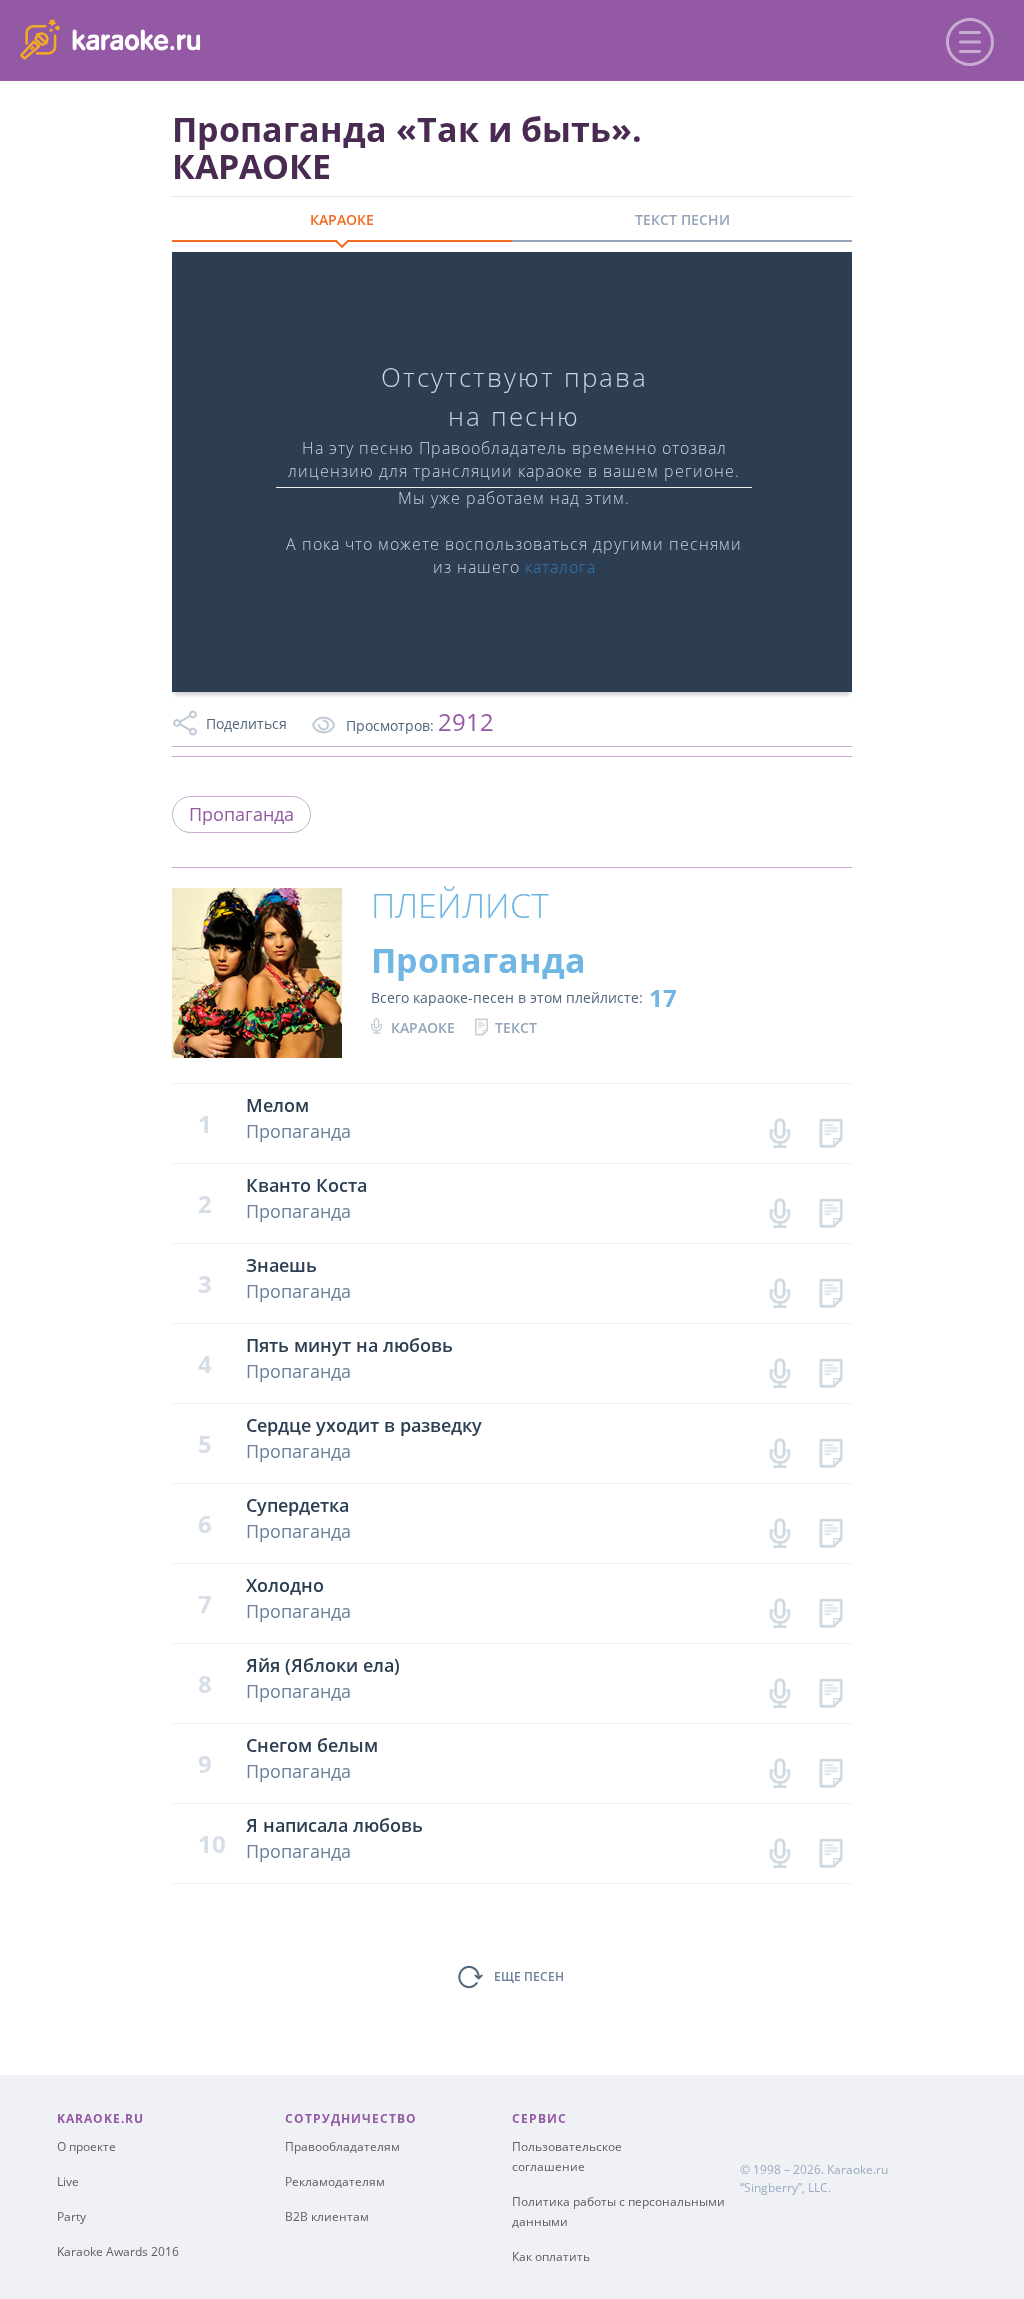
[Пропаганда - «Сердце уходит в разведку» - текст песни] (830, 1448)
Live (68, 2181)
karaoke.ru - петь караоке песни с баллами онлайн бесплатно (181, 38)
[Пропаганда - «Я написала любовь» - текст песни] (830, 1848)
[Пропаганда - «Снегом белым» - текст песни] (830, 1768)
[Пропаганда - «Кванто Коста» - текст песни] (830, 1208)
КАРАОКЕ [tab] (342, 219)
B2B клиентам (327, 2216)
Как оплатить (551, 2256)
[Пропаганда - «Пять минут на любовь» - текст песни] (830, 1368)
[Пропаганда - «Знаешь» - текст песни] (830, 1288)
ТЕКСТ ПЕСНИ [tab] (682, 219)
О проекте (86, 2146)
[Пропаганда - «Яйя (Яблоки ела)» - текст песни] (830, 1688)
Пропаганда (241, 814)
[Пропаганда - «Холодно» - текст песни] (830, 1608)
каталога (560, 567)
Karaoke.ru (857, 2169)
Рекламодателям (335, 2181)
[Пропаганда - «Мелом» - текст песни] (830, 1128)
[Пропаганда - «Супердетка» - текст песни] (830, 1528)
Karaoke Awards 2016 (118, 2251)
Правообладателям (342, 2146)
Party (71, 2216)
